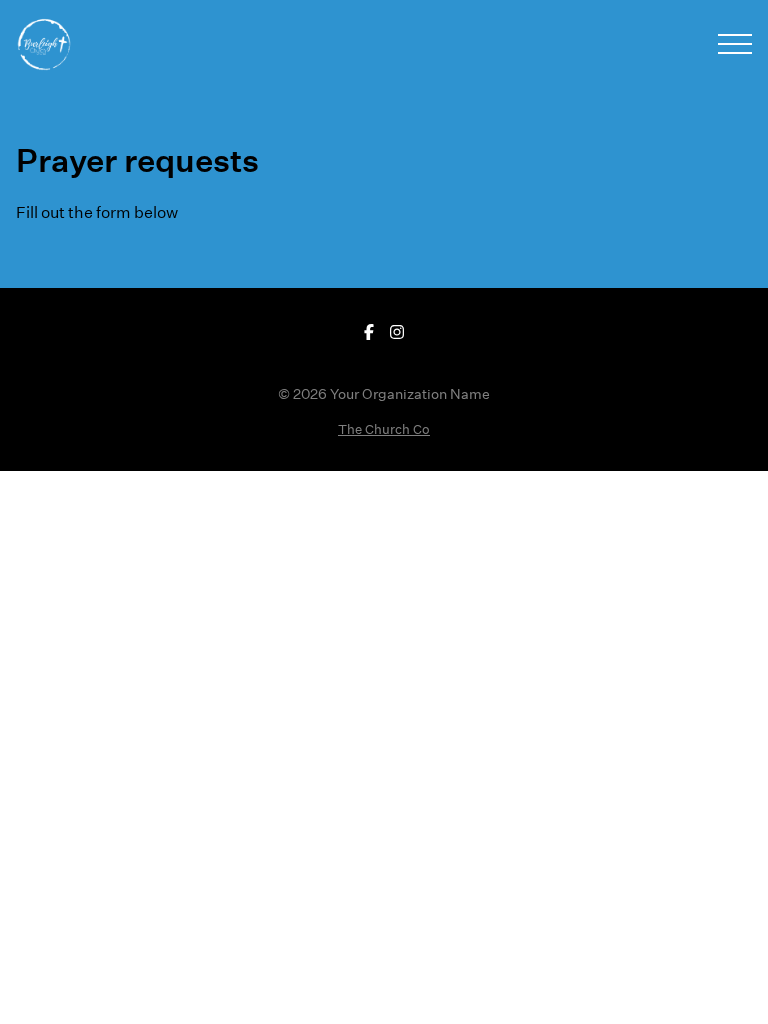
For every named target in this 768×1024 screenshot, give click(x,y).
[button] (735, 44)
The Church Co (384, 429)
